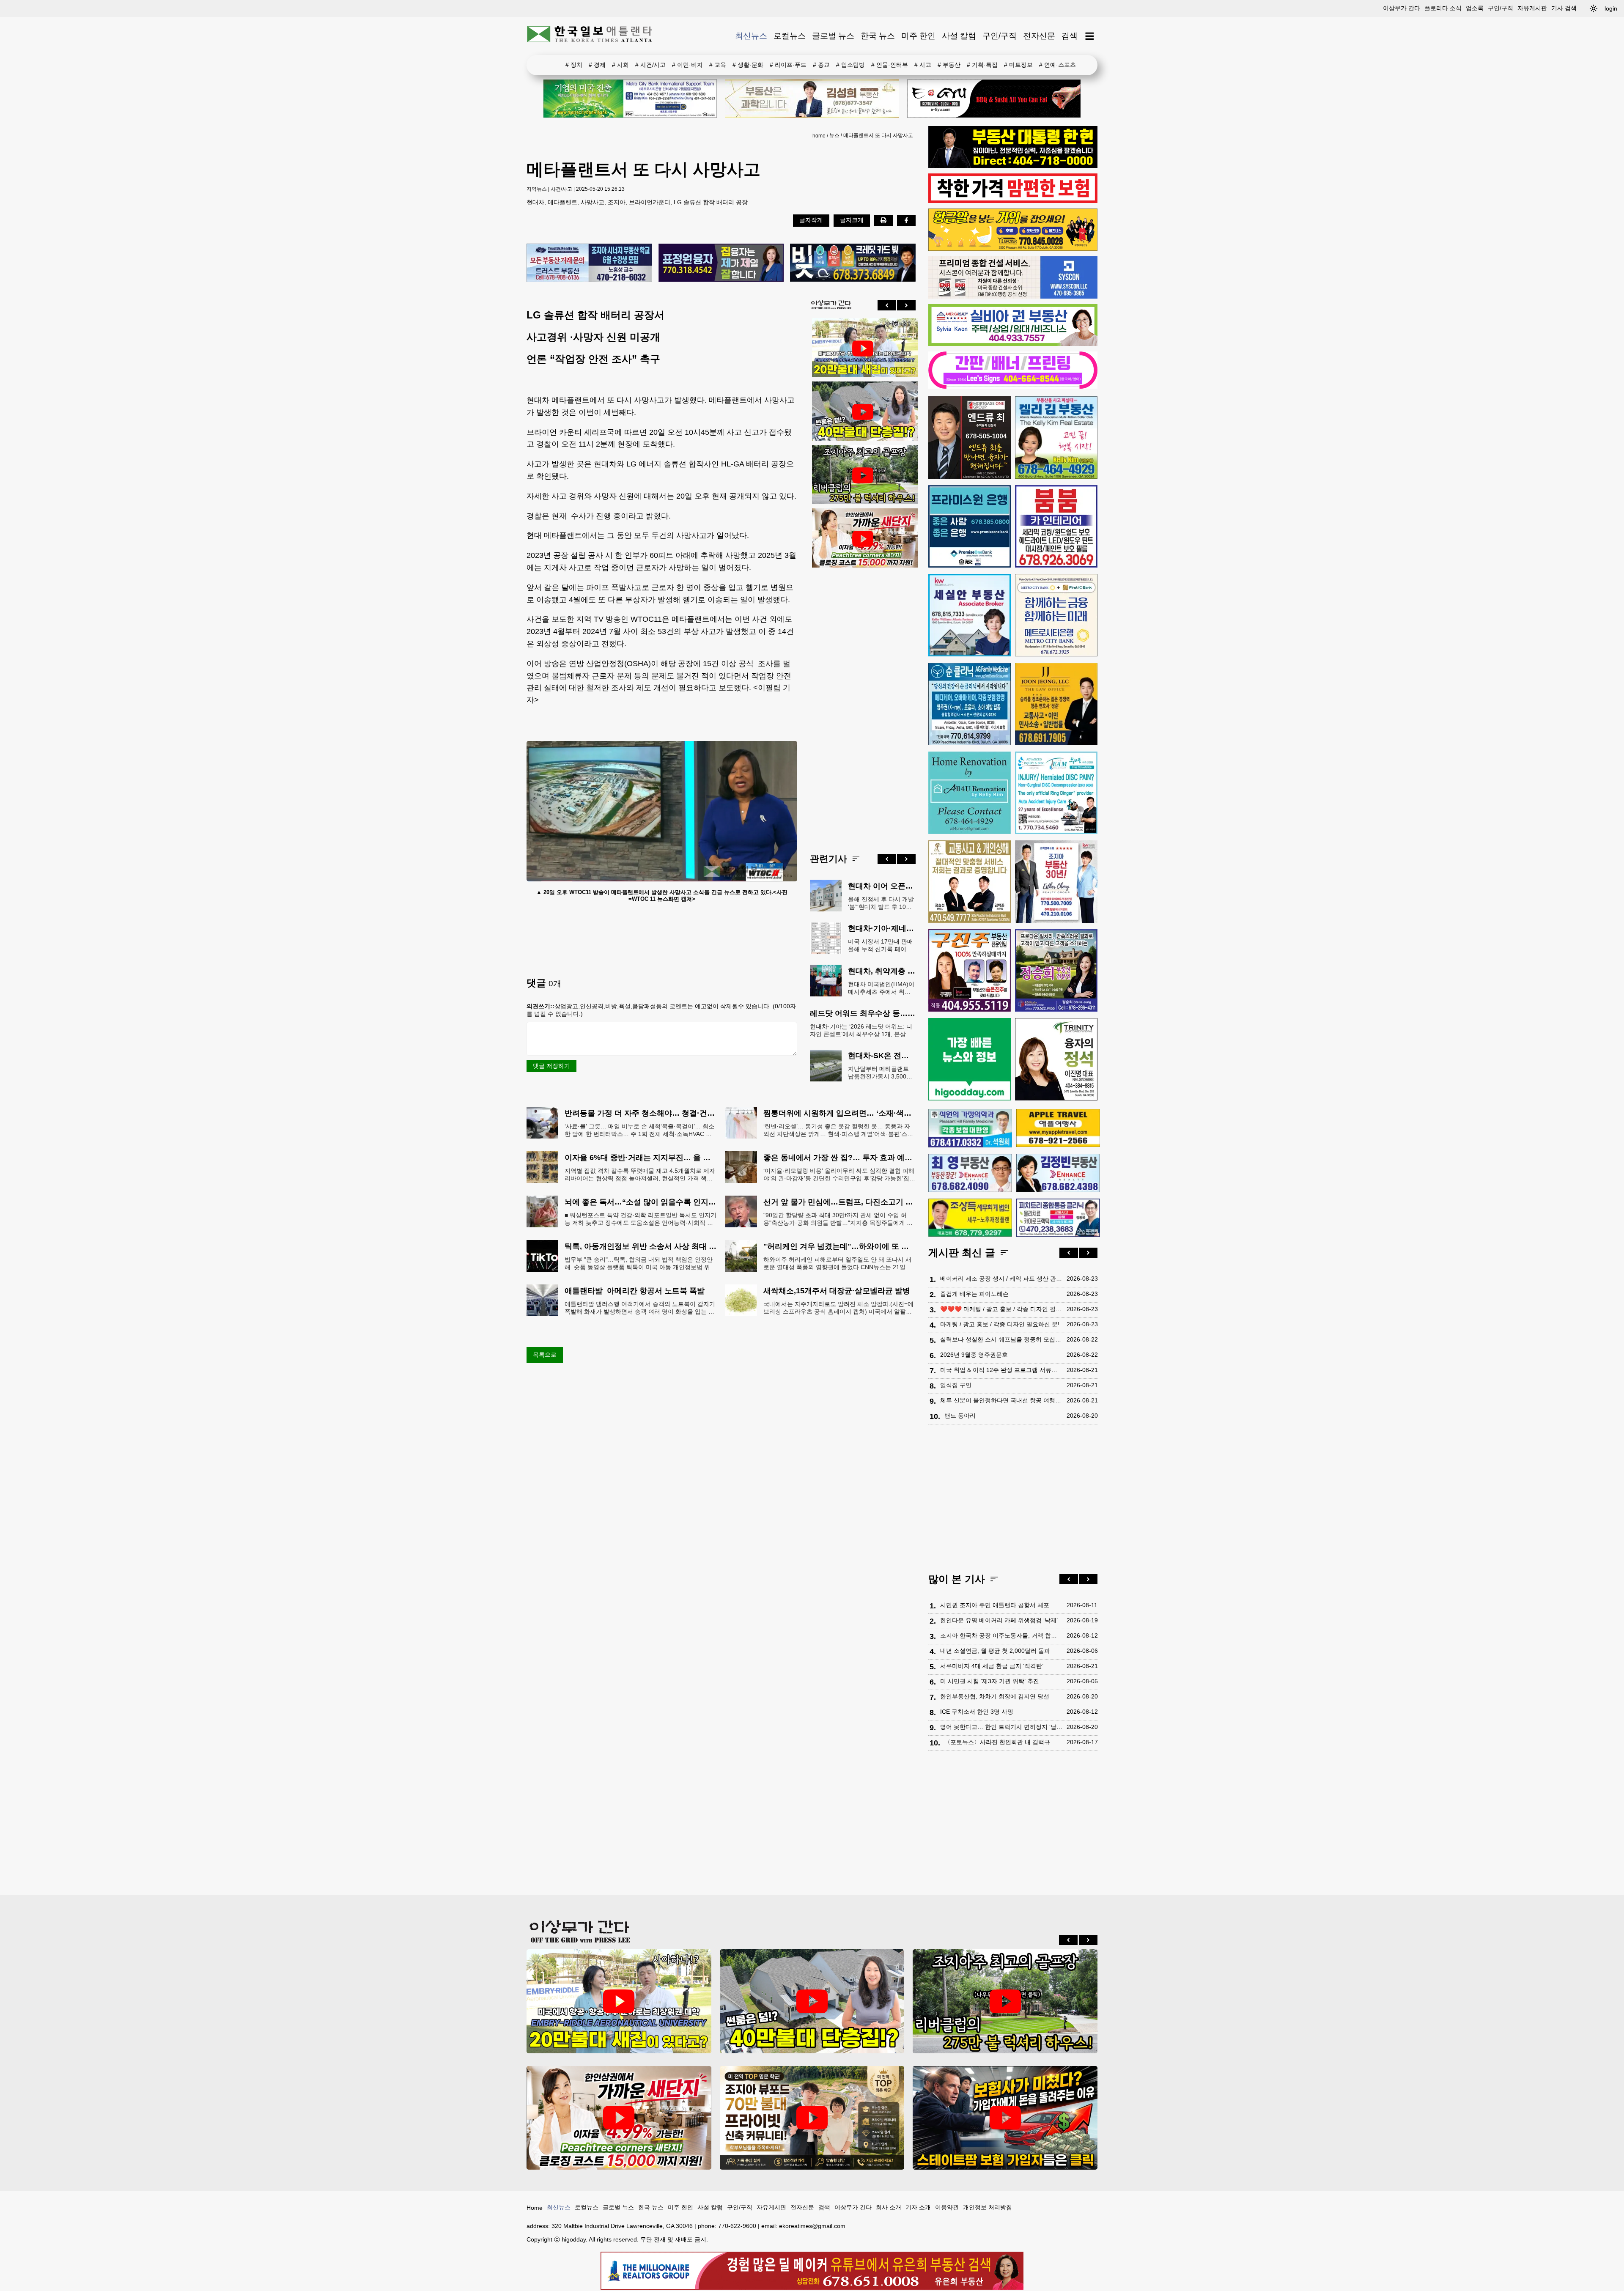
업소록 (1475, 8)
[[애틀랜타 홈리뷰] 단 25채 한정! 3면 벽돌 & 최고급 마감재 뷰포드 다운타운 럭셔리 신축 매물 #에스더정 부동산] (812, 2118)
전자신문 (1039, 36)
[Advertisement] (863, 704)
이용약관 (947, 2207)
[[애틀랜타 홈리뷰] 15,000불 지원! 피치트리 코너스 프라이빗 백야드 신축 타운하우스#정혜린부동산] (863, 539)
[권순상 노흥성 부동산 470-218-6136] (589, 263)
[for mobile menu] (1090, 36)
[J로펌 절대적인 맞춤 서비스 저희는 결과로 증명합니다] (970, 882)
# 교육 (718, 65)
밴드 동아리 (960, 1416)
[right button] (906, 305)
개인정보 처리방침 (988, 2207)
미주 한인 (918, 36)
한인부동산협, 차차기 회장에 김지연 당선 (995, 1696)
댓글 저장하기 (551, 1066)
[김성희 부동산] (812, 99)
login (1611, 8)
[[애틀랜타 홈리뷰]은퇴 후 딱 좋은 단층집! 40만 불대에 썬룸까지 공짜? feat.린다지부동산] (863, 412)
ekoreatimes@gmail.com (812, 2226)
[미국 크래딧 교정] (853, 263)
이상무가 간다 (1402, 8)
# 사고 (923, 65)
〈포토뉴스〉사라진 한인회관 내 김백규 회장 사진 (1003, 1742)
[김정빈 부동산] (1058, 1173)
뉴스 (834, 135)
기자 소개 (918, 2207)
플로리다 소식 (1443, 8)
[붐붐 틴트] (1056, 526)
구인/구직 (1501, 8)
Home (535, 2208)
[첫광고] (630, 99)
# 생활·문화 (748, 65)
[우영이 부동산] (1013, 249)
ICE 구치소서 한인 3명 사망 (977, 1712)
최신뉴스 (751, 36)
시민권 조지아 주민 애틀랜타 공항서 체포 (995, 1605)
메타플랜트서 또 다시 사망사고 (878, 135)
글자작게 (811, 220)
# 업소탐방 (850, 65)
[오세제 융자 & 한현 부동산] (1013, 166)
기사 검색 (1564, 8)
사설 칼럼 (959, 36)
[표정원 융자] (721, 263)
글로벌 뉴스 (833, 36)
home (819, 136)
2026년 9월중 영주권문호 (974, 1355)
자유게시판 (1532, 8)
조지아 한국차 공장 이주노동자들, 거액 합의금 (1001, 1635)
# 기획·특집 (982, 65)
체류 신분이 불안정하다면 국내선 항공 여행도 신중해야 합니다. (1001, 1400)
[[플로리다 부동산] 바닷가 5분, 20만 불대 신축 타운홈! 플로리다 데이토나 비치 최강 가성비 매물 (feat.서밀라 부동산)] (863, 348)
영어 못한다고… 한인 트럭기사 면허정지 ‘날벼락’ (1001, 1727)
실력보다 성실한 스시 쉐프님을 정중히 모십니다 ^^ (1001, 1339)
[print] (883, 220)
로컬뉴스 (790, 36)
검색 (1070, 36)
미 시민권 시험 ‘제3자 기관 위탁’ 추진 (990, 1681)
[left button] (887, 305)
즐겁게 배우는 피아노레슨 (974, 1294)
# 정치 (574, 65)
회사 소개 (889, 2207)
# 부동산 (949, 65)
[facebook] (906, 220)
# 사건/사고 (650, 65)
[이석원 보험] (1013, 201)
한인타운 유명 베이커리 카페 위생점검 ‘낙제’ (999, 1620)
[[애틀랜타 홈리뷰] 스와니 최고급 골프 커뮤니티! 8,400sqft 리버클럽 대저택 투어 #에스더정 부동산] (863, 475)
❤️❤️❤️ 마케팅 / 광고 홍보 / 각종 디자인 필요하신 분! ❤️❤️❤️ (1001, 1309)
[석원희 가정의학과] (970, 1128)
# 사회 (620, 65)
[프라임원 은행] (970, 526)
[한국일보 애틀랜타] (590, 36)
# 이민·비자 (687, 65)
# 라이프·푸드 (788, 65)
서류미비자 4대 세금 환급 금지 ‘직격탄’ (992, 1666)
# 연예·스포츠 (1058, 65)
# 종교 (821, 65)
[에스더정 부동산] (1056, 882)
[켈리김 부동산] (1056, 438)
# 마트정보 (1018, 65)
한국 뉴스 (878, 36)
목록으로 (545, 1355)
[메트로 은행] (1056, 615)
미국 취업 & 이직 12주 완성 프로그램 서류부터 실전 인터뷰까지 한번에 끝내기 (1001, 1370)
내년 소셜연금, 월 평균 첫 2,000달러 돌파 (995, 1651)
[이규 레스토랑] (994, 99)
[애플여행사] (1058, 1128)
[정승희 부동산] (1056, 970)
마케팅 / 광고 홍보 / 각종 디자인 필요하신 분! (1000, 1324)
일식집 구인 (956, 1385)
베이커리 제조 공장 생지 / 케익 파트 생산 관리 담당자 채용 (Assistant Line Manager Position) (1001, 1279)
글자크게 (852, 220)
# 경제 (597, 65)
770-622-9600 (737, 2226)
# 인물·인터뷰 (890, 65)
